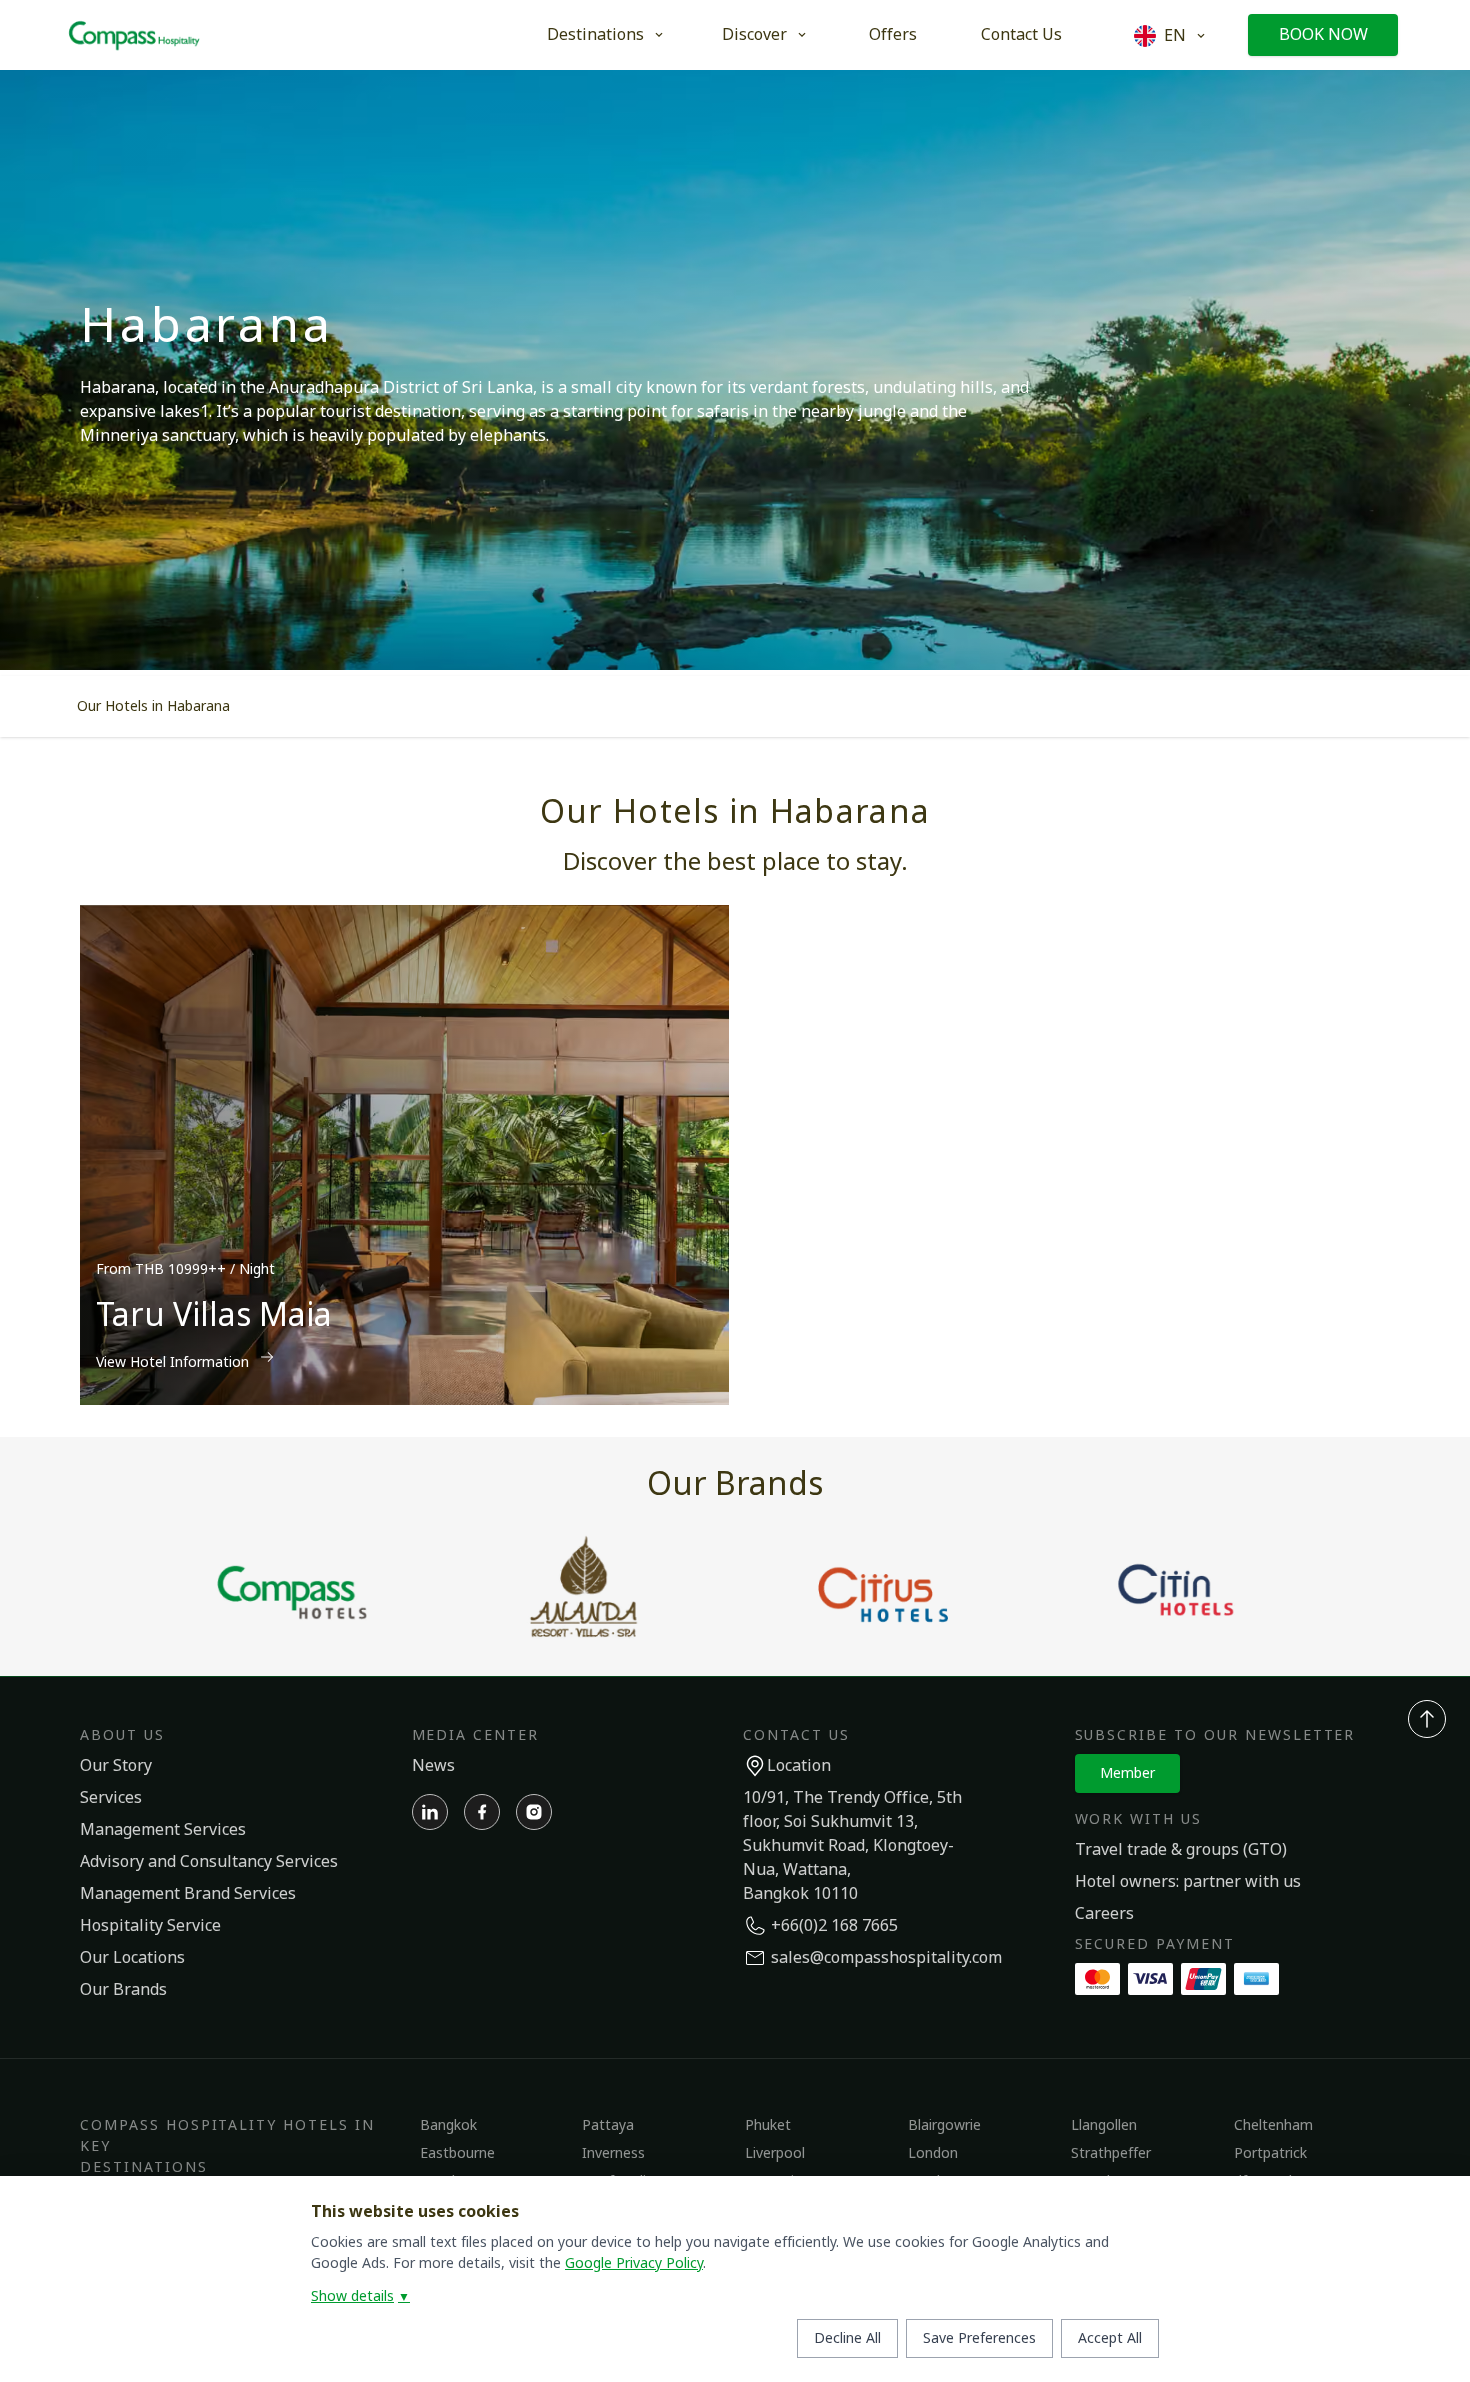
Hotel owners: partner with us (1188, 1882)
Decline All (847, 2338)
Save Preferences (979, 2338)
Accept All (1110, 2338)
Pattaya (608, 2125)
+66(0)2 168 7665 (834, 1926)
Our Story (116, 1766)
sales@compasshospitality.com (886, 1958)
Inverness (613, 2153)
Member (1127, 1773)
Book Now (1323, 35)
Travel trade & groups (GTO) (1181, 1850)
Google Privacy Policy (634, 2263)
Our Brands (123, 1990)
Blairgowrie (944, 2125)
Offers (893, 35)
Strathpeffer (1111, 2153)
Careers (1104, 1914)
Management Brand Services (188, 1894)
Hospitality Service (150, 1926)
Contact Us (1021, 35)
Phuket (768, 2125)
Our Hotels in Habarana (153, 706)
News (433, 1766)
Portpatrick (1270, 2153)
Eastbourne (457, 2153)
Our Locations (132, 1958)
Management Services (163, 1830)
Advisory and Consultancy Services (209, 1862)
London (933, 2153)
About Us (122, 1735)
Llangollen (1104, 2125)
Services (111, 1798)
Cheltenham (1273, 2125)
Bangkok (448, 2125)
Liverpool (775, 2153)
